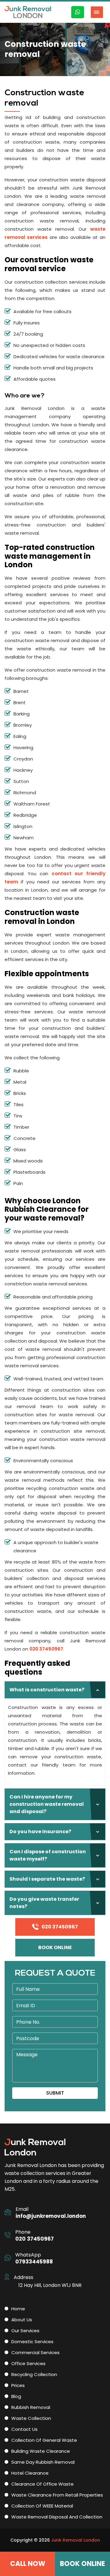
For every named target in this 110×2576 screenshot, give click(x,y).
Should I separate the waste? (47, 1879)
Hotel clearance (30, 2473)
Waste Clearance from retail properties (57, 2495)
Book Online (55, 1947)
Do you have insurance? (40, 1832)
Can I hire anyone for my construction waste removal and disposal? (47, 1804)
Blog (16, 2396)
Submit (55, 2093)
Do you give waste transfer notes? (44, 1903)
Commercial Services (35, 2352)
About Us (22, 2320)
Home (18, 2309)
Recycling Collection (34, 2374)
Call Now (28, 2564)
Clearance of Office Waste (42, 2484)
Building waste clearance (41, 2451)
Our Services (25, 2331)
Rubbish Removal (31, 2407)
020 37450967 (46, 1649)
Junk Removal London (75, 2540)
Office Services (28, 2363)
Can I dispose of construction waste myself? (48, 1855)
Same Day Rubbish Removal (43, 2462)
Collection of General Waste (44, 2440)
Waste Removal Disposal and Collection (57, 2517)
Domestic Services (32, 2342)
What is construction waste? (47, 1690)
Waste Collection (31, 2418)
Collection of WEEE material (42, 2506)
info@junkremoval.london (51, 2216)
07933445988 (34, 2262)
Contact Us (24, 2429)
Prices (18, 2385)
